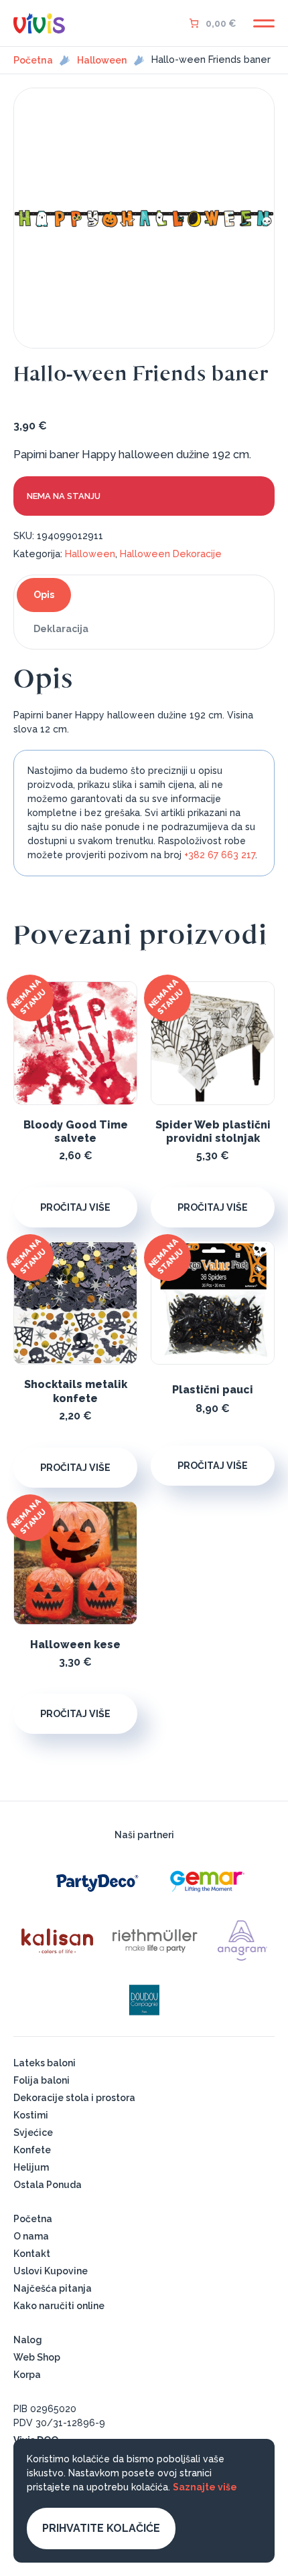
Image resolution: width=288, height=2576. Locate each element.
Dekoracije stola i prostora (74, 2098)
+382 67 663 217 (220, 855)
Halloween (102, 60)
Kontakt (32, 2254)
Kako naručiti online (59, 2306)
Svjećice (33, 2133)
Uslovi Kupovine (51, 2271)
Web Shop (37, 2357)
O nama (31, 2236)
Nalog (28, 2340)
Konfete (32, 2150)
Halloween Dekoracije (171, 554)
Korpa (27, 2375)
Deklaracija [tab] (61, 629)
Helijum (31, 2167)
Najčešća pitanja (53, 2288)
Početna (33, 60)
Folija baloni (42, 2080)
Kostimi (31, 2115)
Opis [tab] (44, 595)
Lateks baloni (45, 2063)
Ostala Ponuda (48, 2185)
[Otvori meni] (264, 23)
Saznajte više (205, 2487)
